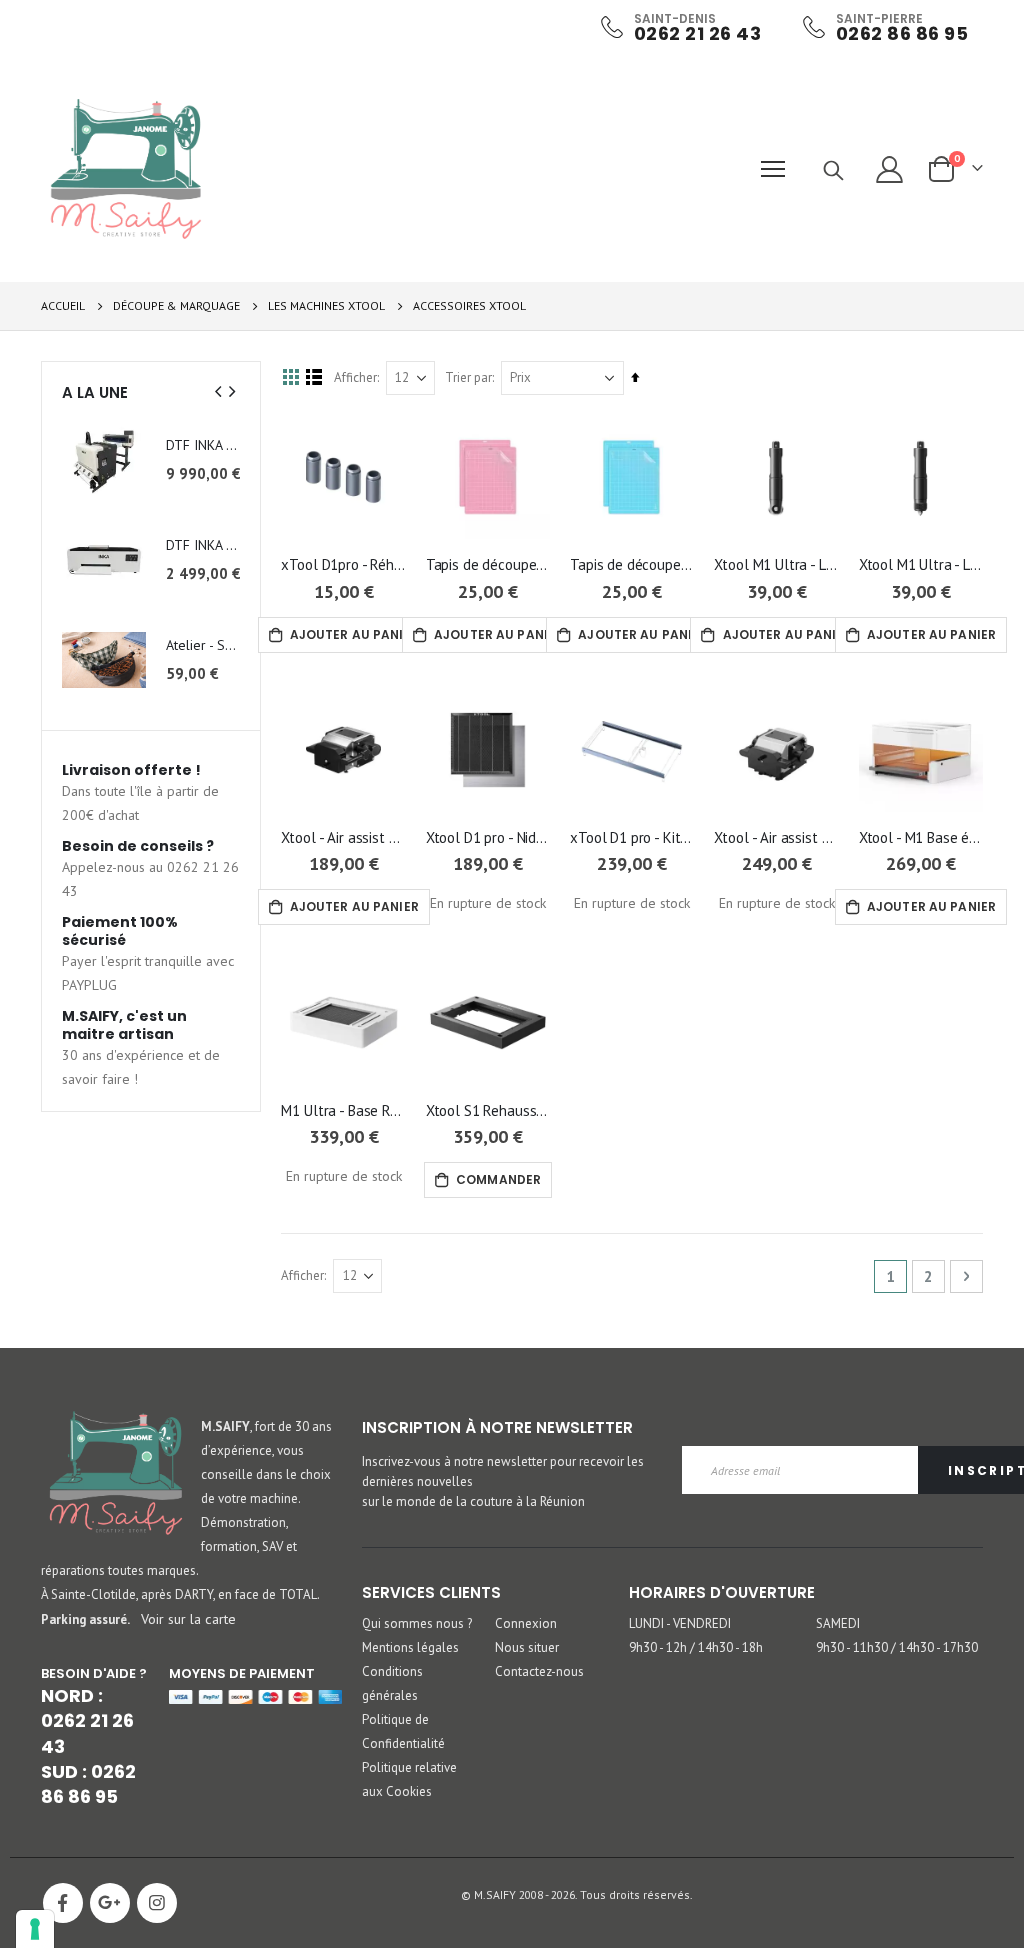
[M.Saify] (126, 169)
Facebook (63, 1903)
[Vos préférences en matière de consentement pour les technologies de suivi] (35, 1929)
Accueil (63, 305)
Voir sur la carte (188, 1618)
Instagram (157, 1903)
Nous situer (527, 1647)
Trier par (468, 377)
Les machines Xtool (326, 306)
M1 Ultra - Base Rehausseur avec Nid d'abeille (343, 1110)
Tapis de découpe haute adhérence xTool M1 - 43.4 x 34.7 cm (488, 564)
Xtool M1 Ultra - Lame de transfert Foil (921, 564)
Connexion (526, 1623)
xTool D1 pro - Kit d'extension (632, 837)
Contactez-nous (539, 1671)
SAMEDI (838, 1623)
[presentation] (219, 392)
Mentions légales (410, 1647)
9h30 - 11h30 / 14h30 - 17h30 (897, 1647)
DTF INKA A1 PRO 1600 (203, 445)
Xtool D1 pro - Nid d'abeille (488, 837)
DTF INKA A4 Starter (203, 545)
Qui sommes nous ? (417, 1623)
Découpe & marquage (176, 306)
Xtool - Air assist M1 (776, 837)
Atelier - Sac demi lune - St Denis (203, 645)
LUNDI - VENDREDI (680, 1623)
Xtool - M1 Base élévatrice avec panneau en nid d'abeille (921, 837)
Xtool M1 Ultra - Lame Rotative (776, 564)
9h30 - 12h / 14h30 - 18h (696, 1647)
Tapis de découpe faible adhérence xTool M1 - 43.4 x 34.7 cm (632, 564)
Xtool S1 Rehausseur (488, 1110)
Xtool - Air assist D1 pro (343, 837)
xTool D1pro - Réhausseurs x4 (343, 564)
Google (110, 1903)
